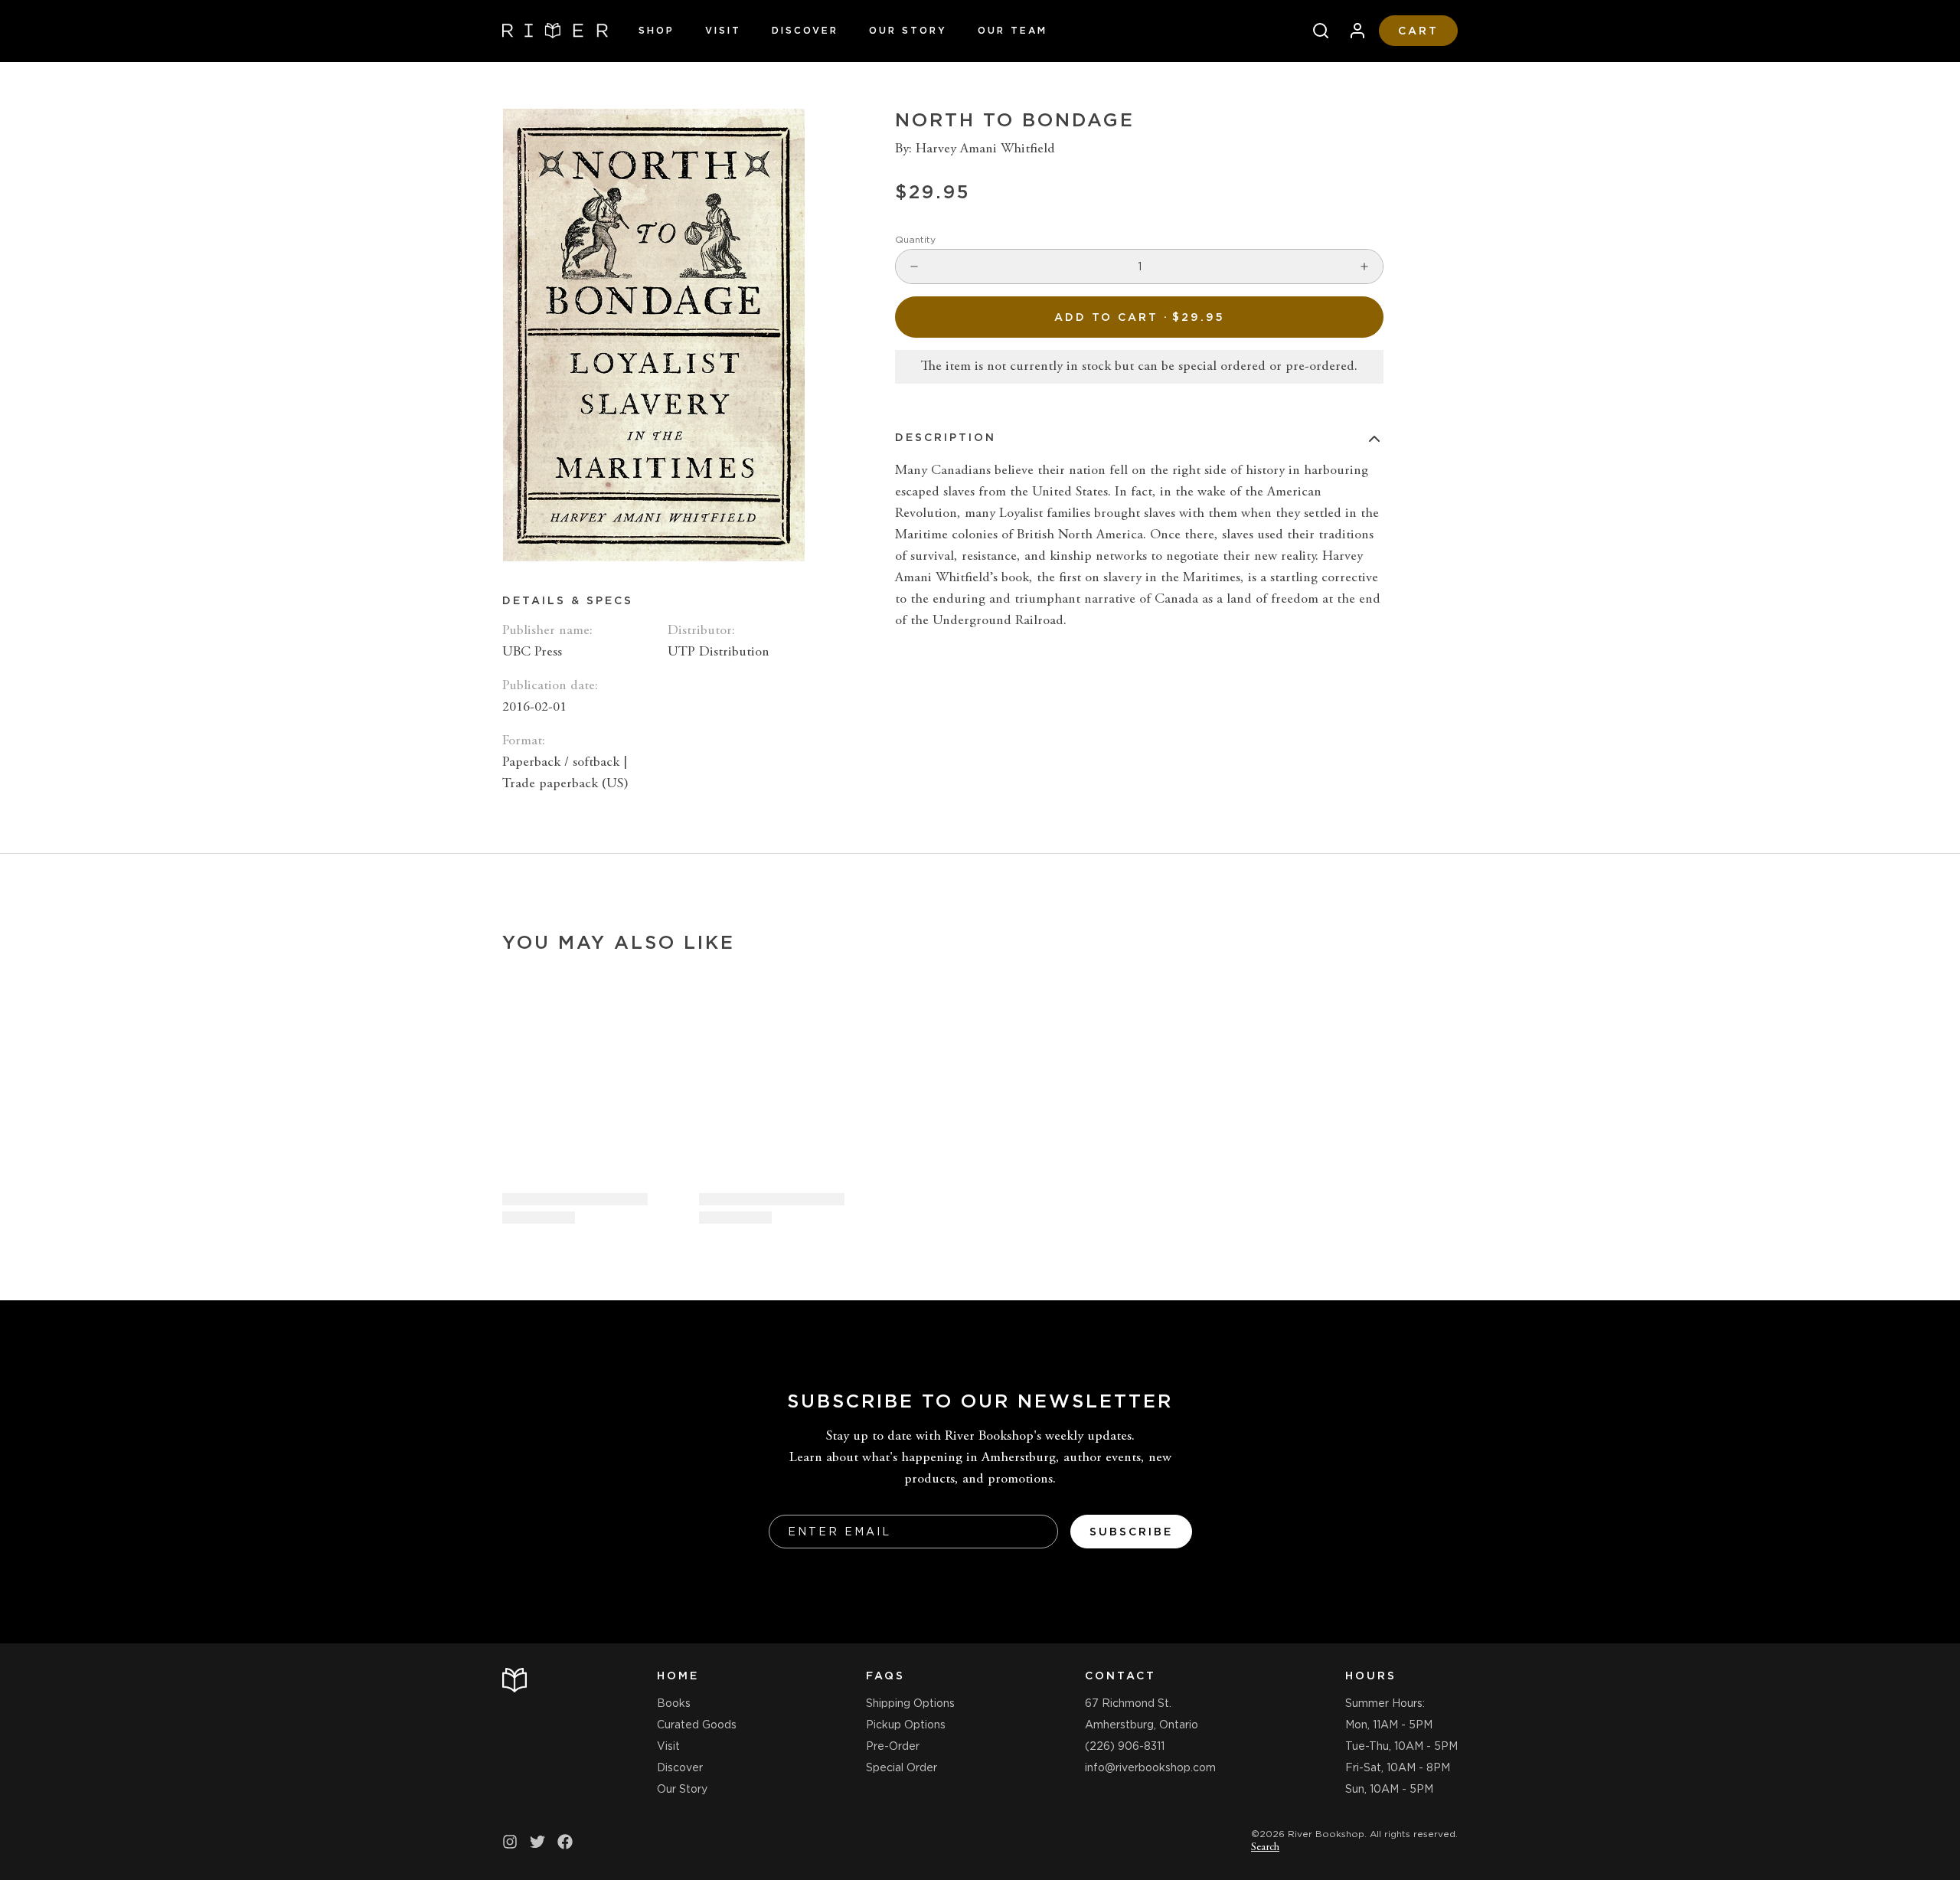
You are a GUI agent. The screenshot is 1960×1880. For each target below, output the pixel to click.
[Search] (1315, 31)
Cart (1418, 31)
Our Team (1013, 30)
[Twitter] (537, 1842)
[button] (1139, 317)
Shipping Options (910, 1703)
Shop (657, 30)
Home (678, 1676)
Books (674, 1703)
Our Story (908, 30)
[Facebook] (565, 1842)
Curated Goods (697, 1725)
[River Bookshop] (555, 31)
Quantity (915, 239)
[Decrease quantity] (914, 266)
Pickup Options (906, 1725)
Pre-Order (893, 1746)
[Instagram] (510, 1842)
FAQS (885, 1676)
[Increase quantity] (1364, 266)
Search (1265, 1848)
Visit (723, 30)
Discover (805, 30)
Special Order (902, 1767)
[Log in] (1351, 31)
